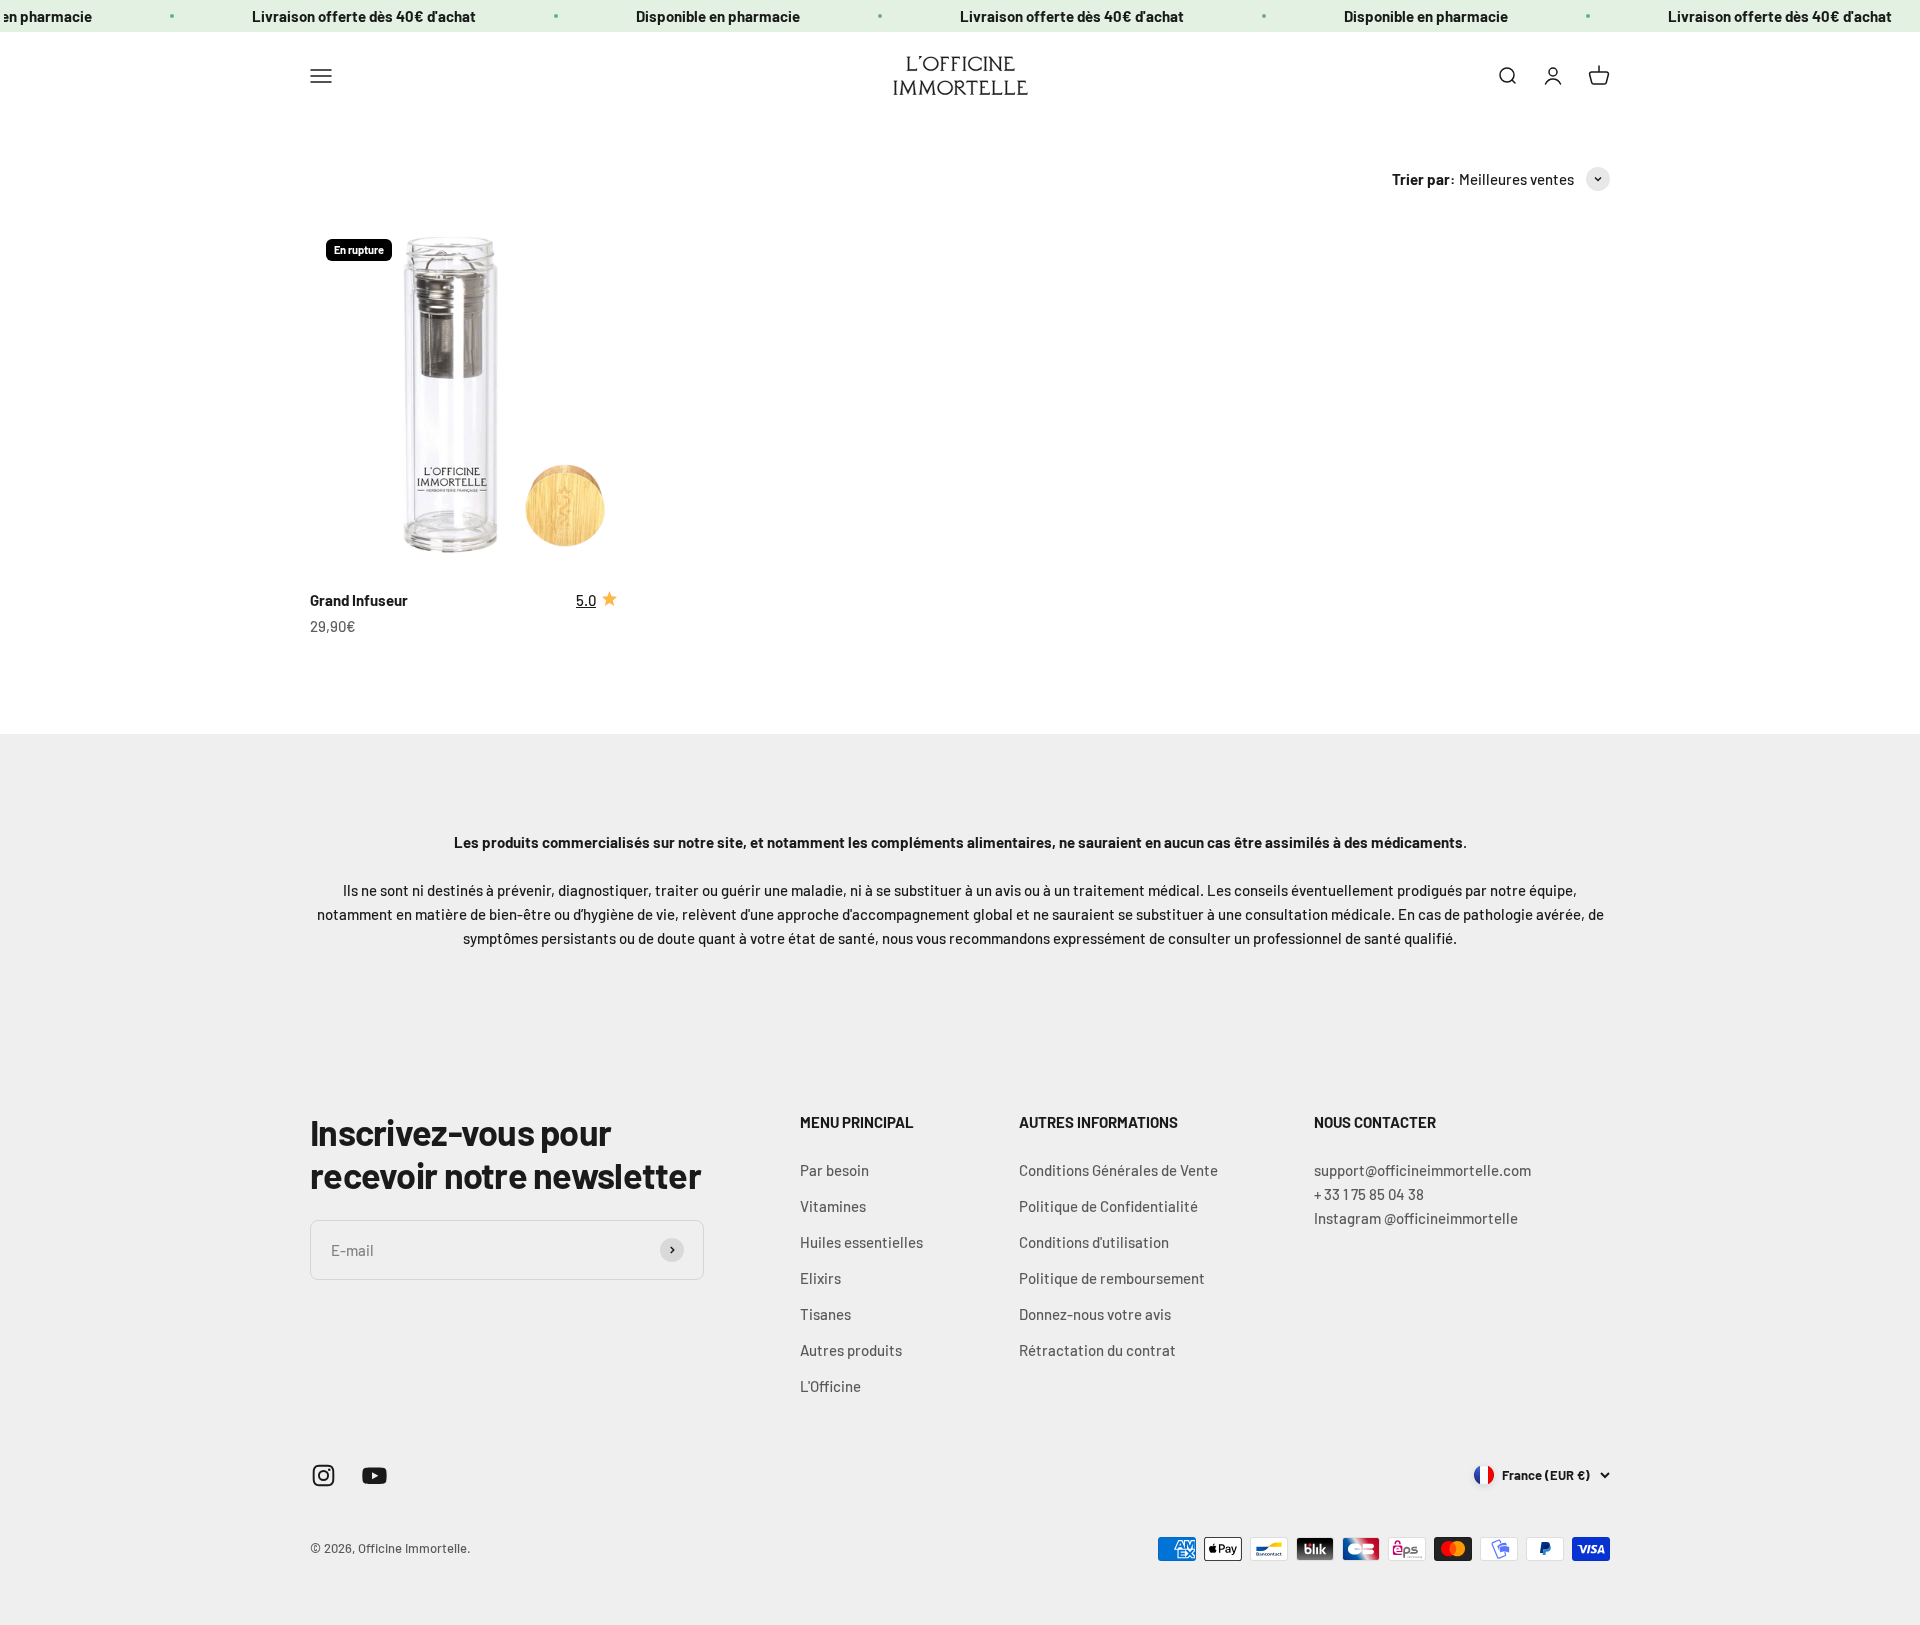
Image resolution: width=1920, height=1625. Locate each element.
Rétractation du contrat (1097, 1350)
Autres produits (851, 1350)
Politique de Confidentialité (1108, 1206)
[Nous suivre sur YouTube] (374, 1475)
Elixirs (820, 1278)
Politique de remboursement (1112, 1278)
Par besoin (834, 1170)
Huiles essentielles (861, 1242)
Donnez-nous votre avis (1095, 1314)
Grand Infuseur (359, 600)
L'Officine (830, 1386)
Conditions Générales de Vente (1118, 1170)
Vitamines (833, 1206)
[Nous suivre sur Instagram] (323, 1475)
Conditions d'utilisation (1094, 1242)
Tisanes (825, 1314)
